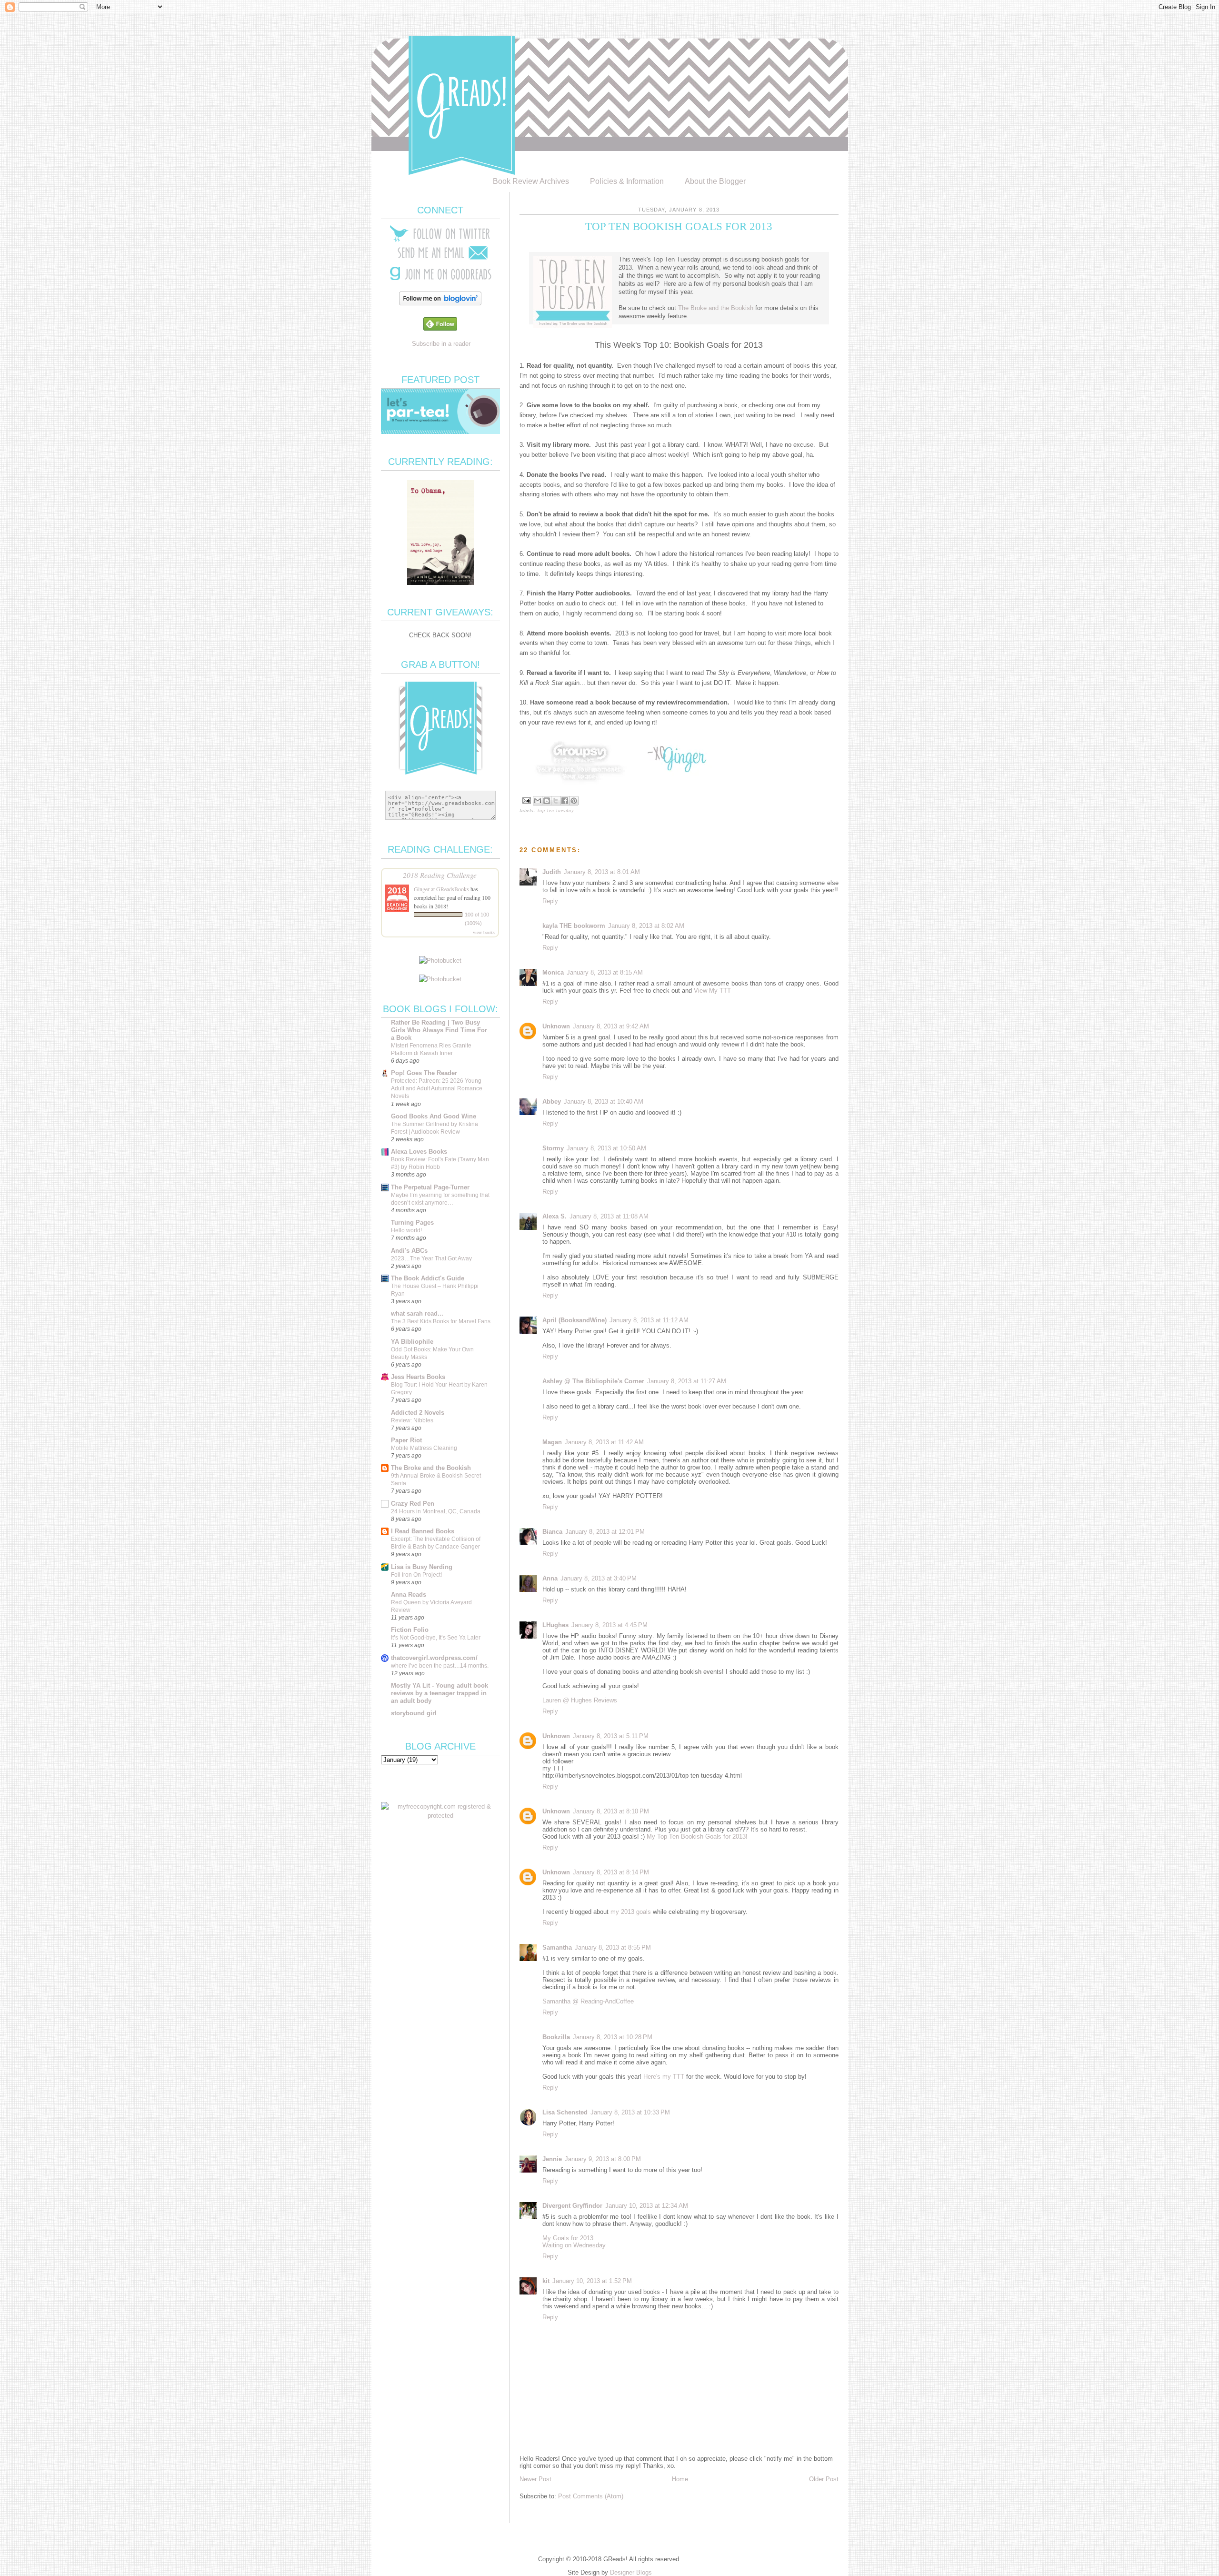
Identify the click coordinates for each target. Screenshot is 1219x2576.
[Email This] (538, 801)
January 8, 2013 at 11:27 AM (687, 1381)
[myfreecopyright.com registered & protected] (440, 1816)
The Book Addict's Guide (428, 1278)
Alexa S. (555, 1216)
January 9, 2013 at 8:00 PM (603, 2159)
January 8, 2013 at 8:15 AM (605, 972)
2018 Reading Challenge (440, 875)
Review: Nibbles (412, 1420)
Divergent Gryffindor (572, 2206)
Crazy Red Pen (413, 1504)
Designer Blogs (631, 2572)
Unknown (556, 1026)
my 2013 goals (631, 1912)
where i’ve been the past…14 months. (440, 1666)
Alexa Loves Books (419, 1152)
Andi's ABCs (409, 1251)
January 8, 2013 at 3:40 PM (599, 1578)
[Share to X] (556, 801)
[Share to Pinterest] (574, 801)
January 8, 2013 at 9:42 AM (611, 1026)
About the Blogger (715, 181)
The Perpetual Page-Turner (430, 1187)
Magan (552, 1442)
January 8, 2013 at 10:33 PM (630, 2112)
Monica (553, 972)
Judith (552, 872)
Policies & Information (627, 181)
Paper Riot (406, 1440)
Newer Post (535, 2479)
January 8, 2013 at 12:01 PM (605, 1532)
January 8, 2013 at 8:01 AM (602, 872)
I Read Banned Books (423, 1531)
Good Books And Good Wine (434, 1116)
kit (546, 2281)
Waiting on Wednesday (574, 2245)
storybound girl (414, 1713)
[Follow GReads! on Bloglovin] (440, 303)
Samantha (557, 1947)
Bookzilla (556, 2037)
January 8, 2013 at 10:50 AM (606, 1148)
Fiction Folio (410, 1630)
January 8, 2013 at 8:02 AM (646, 926)
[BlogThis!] (547, 801)
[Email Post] (526, 800)
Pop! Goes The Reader (424, 1073)
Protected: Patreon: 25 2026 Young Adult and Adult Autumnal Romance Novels (437, 1088)
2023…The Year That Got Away (431, 1258)
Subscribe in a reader (441, 344)
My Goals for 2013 (568, 2238)
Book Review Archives (531, 181)
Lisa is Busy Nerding (422, 1567)
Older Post (824, 2479)
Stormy (553, 1148)
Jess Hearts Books (418, 1377)
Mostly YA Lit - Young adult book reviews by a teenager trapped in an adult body (440, 1693)
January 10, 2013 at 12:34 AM (647, 2206)
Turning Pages (412, 1223)
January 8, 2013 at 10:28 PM (613, 2037)
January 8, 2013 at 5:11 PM (611, 1736)
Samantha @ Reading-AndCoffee (588, 2001)
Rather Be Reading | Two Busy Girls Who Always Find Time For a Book (439, 1030)
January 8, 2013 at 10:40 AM (604, 1102)
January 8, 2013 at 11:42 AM (604, 1442)
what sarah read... (417, 1313)
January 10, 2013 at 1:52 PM (592, 2281)
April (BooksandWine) (575, 1320)
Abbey (552, 1102)
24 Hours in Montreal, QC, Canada (436, 1511)
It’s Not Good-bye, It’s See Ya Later (436, 1638)
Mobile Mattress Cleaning (424, 1448)
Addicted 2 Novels (418, 1413)
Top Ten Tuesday (556, 810)
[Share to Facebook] (565, 801)
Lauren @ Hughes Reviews (580, 1700)
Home (680, 2479)
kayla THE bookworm (574, 926)
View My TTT (712, 991)
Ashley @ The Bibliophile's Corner (593, 1381)
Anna (550, 1578)
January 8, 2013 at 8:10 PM (611, 1811)
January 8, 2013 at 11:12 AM (649, 1320)
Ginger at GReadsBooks (441, 889)
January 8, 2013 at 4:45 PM (609, 1625)
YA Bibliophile (412, 1342)
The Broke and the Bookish (716, 308)
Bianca (552, 1532)
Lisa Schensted (565, 2112)
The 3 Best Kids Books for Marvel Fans (441, 1321)
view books (484, 932)
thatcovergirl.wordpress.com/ (434, 1658)
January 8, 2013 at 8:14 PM (611, 1872)
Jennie (552, 2159)
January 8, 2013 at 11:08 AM (609, 1216)
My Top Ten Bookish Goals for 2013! (697, 1836)
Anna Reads (409, 1595)
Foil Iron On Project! (416, 1575)
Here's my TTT (664, 2077)
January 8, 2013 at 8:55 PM (613, 1947)
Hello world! (406, 1230)
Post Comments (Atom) (591, 2496)
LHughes (555, 1625)
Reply (550, 901)
